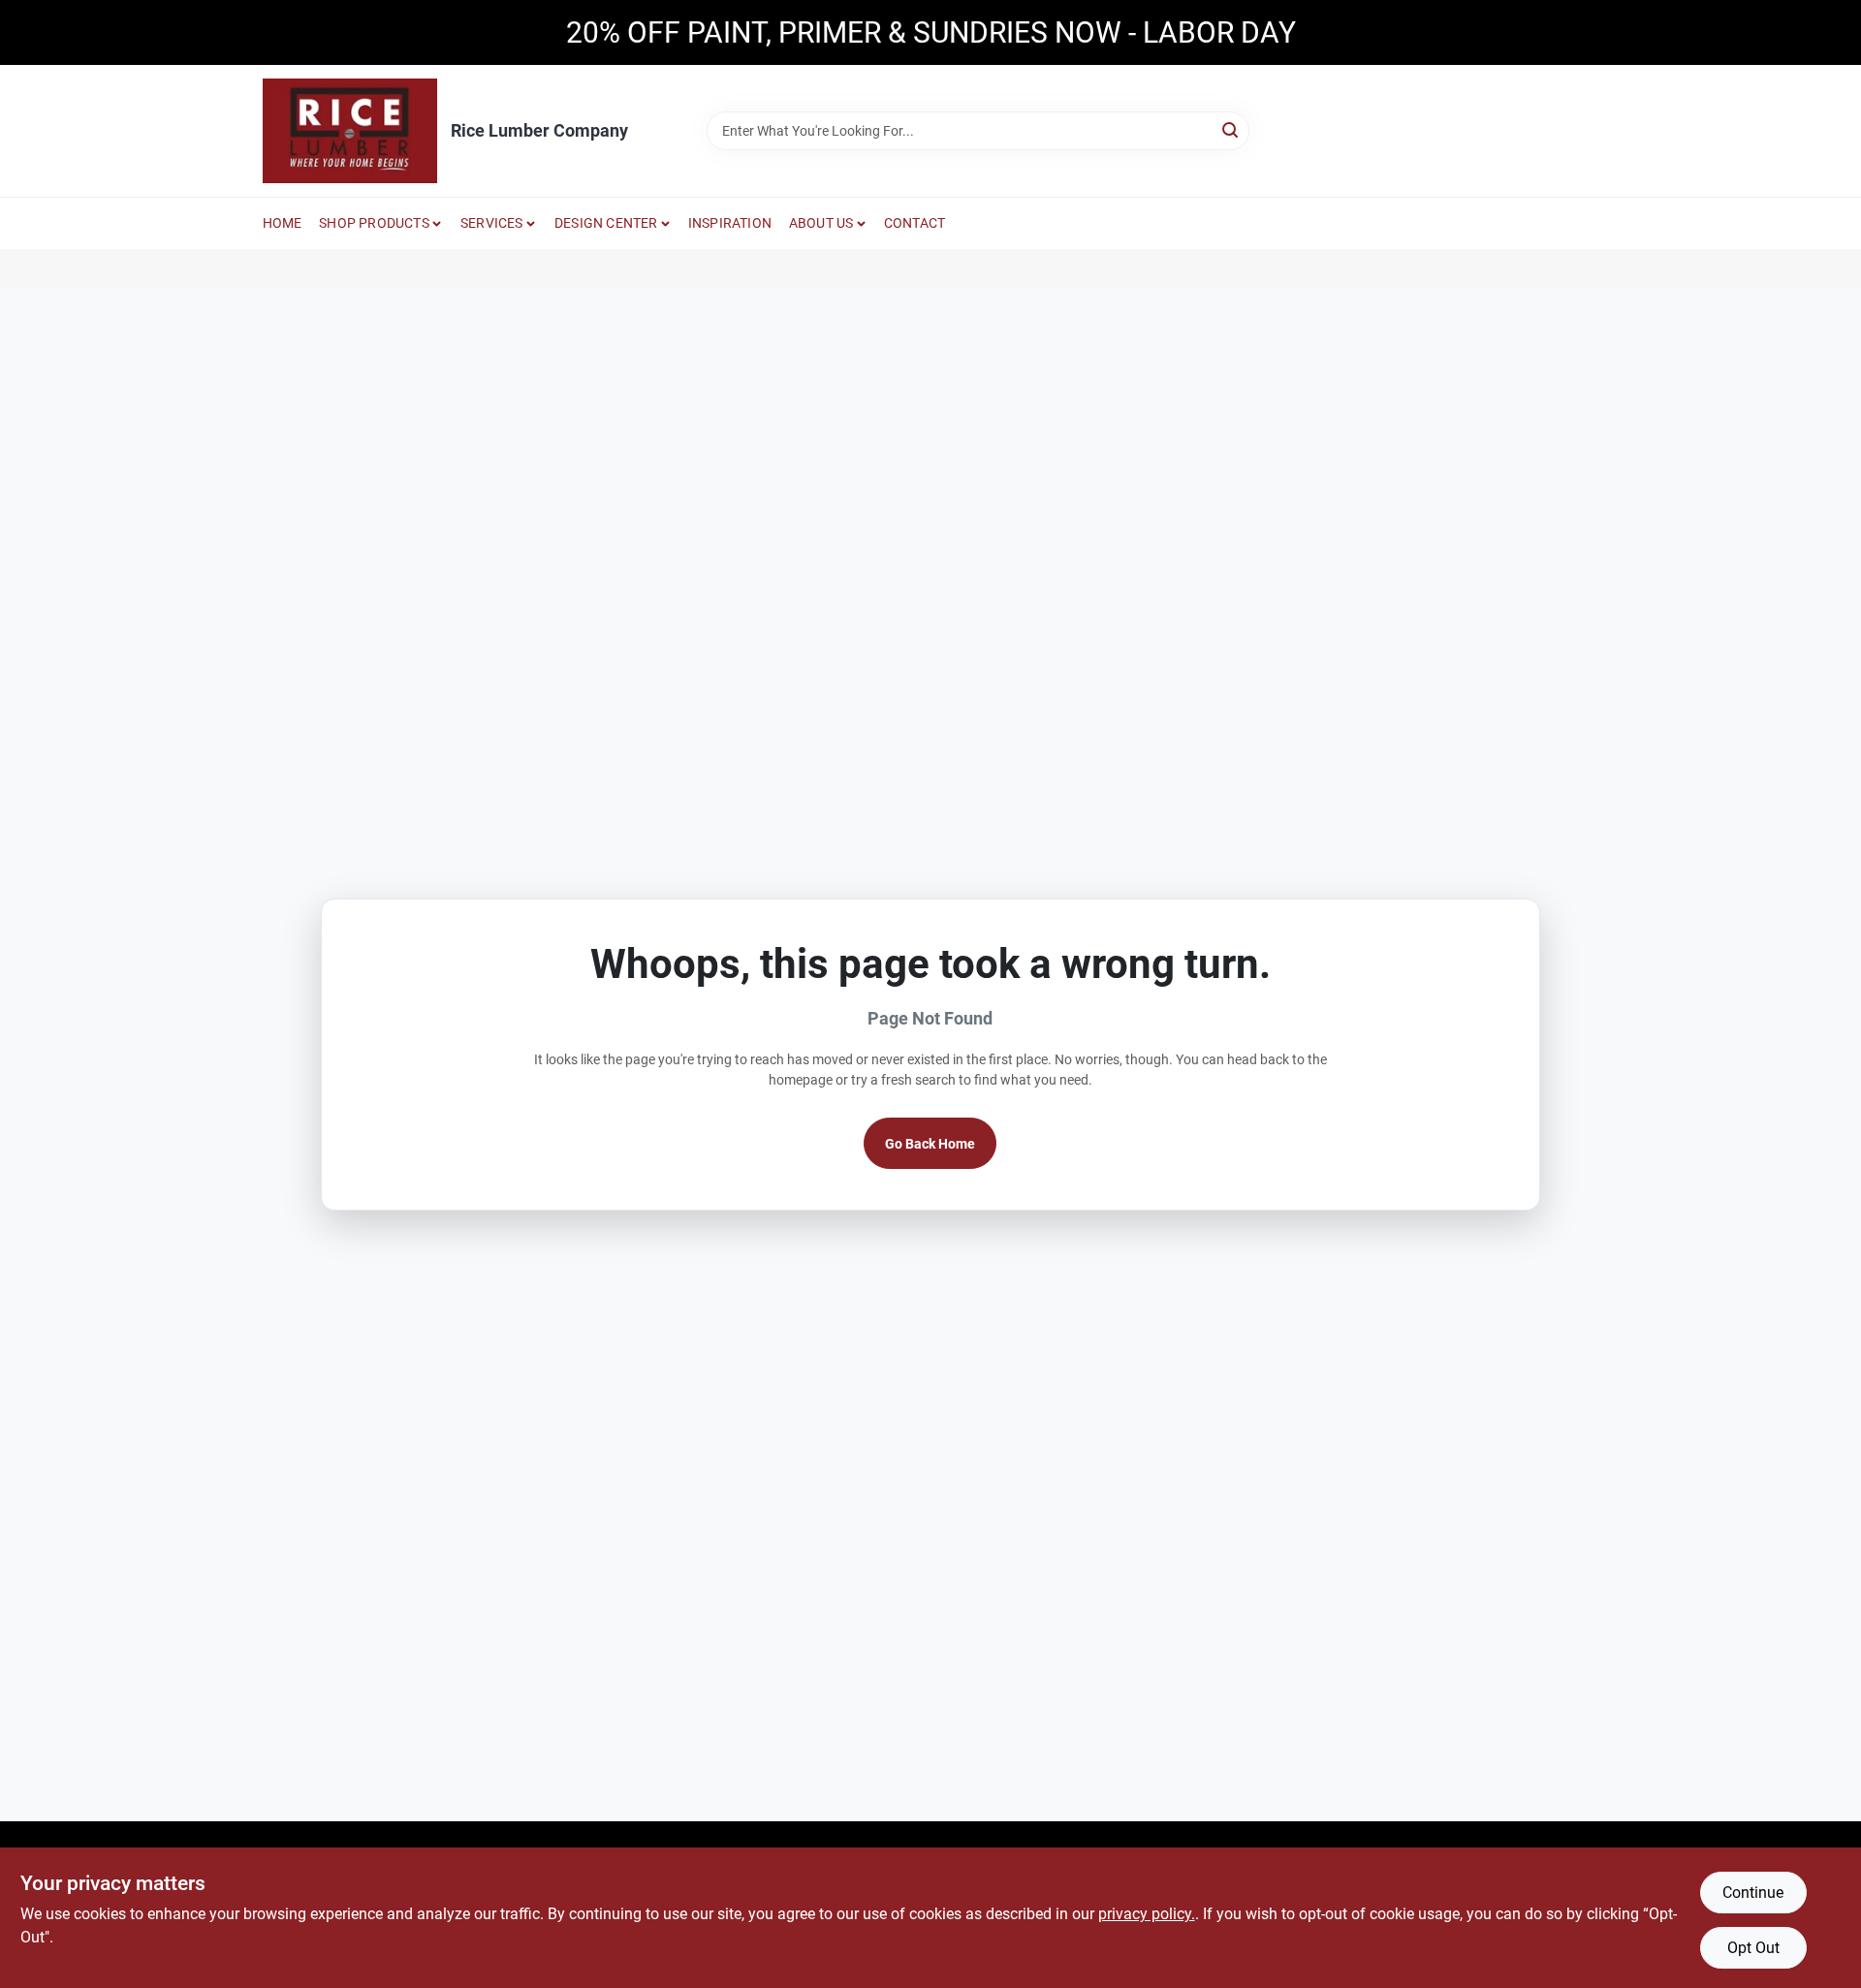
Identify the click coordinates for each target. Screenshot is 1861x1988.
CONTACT (915, 223)
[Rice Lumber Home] (350, 131)
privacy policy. (1147, 1914)
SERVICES (492, 223)
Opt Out (1753, 1948)
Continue (1753, 1893)
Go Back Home (930, 1144)
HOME (283, 223)
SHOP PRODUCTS (374, 223)
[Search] (1231, 129)
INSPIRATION (730, 223)
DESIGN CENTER (606, 223)
